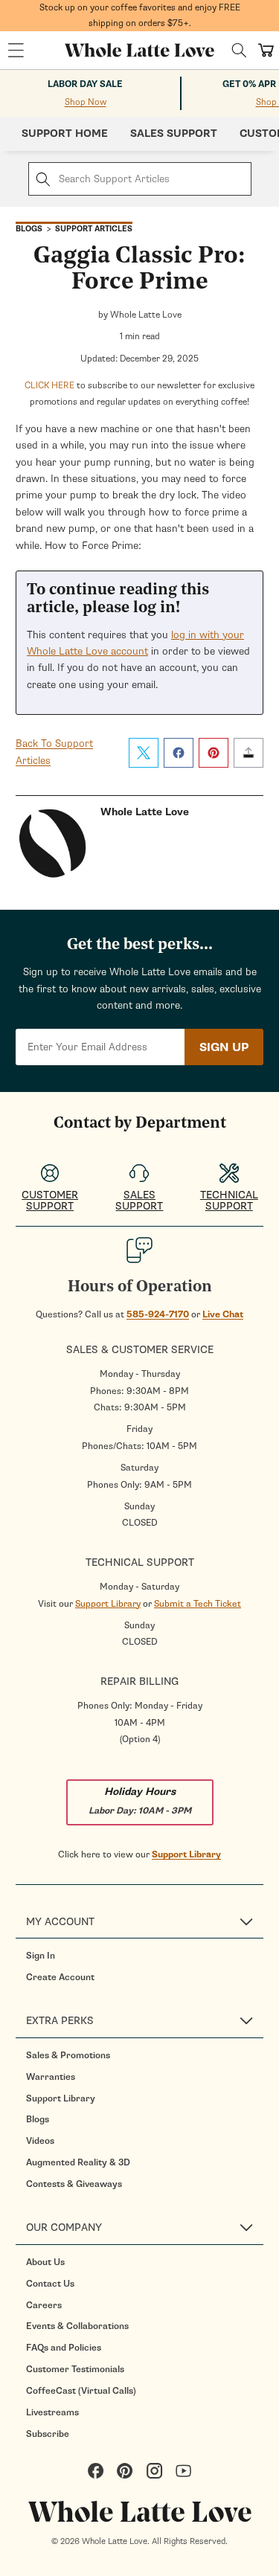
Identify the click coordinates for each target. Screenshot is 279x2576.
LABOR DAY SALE (85, 84)
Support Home (65, 134)
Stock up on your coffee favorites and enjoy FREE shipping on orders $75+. (140, 15)
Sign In (41, 1956)
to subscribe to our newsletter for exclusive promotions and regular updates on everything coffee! (139, 394)
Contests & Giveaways (74, 2184)
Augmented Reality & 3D (78, 2162)
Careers (44, 2305)
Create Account (60, 1977)
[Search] (239, 50)
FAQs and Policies (64, 2348)
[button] (16, 51)
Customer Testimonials (75, 2369)
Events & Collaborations (77, 2326)
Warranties (51, 2077)
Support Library (108, 1604)
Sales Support (174, 134)
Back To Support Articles (54, 752)
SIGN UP (224, 1047)
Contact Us (50, 2284)
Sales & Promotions (68, 2055)
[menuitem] (145, 1956)
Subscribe (48, 2434)
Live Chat (223, 1314)
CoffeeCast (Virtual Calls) (81, 2391)
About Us (45, 2262)
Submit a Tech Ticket (198, 1604)
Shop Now (86, 102)
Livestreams (52, 2412)
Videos (40, 2141)
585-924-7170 (158, 1314)
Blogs (38, 2119)
